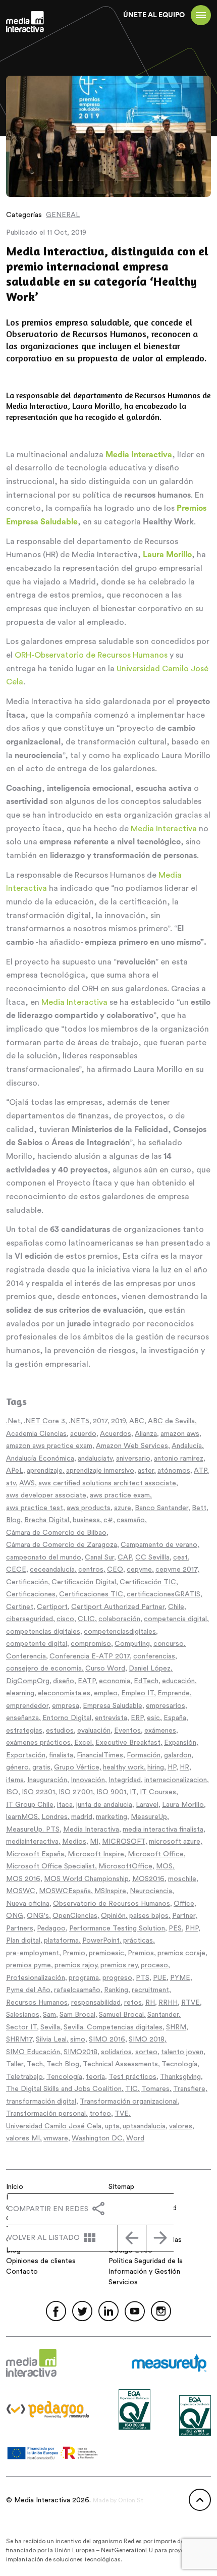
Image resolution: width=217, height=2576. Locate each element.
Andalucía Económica (40, 1459)
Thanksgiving (180, 2077)
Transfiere (189, 2089)
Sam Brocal (77, 2015)
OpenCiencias (75, 1916)
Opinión (113, 1916)
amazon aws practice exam (49, 1446)
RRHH (168, 2003)
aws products (89, 1508)
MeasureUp (149, 1817)
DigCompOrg (28, 1681)
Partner (184, 1916)
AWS (27, 1483)
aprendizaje (45, 1471)
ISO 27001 (76, 1792)
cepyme (139, 1570)
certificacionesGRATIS (164, 1594)
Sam (49, 2015)
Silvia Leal (51, 2040)
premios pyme (29, 1965)
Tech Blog (63, 2064)
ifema (15, 1780)
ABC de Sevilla (171, 1421)
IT (133, 1792)
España (175, 1718)
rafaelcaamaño (77, 1990)
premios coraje (181, 1953)
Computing (132, 1644)
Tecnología (179, 2064)
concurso (169, 1644)
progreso (117, 1978)
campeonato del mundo (44, 1558)
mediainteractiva (32, 1842)
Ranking (116, 1990)
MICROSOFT (124, 1842)
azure (123, 1508)
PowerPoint (101, 1941)
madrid (82, 1817)
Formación (144, 1755)
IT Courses (158, 1792)
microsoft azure (175, 1842)
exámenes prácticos (38, 1743)
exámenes (160, 1731)
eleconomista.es (64, 1693)
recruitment (150, 1990)
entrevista (111, 1718)
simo (78, 2040)
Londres (55, 1817)
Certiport (52, 1607)
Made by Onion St (118, 2500)
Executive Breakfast (128, 1743)
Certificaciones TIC (91, 1594)
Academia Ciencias (36, 1434)
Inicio (15, 2187)
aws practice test (35, 1508)
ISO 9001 (111, 1792)
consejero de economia (44, 1669)
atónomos (174, 1471)
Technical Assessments (120, 2064)
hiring (156, 1767)
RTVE (191, 2003)
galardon (178, 1755)
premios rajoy (76, 1965)
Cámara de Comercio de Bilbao (56, 1533)
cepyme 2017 (176, 1570)
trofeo (100, 2114)
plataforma (61, 1941)
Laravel (147, 1805)
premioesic (106, 1953)
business (86, 1520)
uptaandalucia (144, 2126)
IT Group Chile (30, 1805)
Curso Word (105, 1669)
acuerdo (83, 1434)
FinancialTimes (100, 1755)
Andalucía (187, 1446)
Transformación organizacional (129, 2102)
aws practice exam (120, 1495)
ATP (200, 1471)
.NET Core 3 (44, 1421)
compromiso (91, 1644)
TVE (122, 2114)
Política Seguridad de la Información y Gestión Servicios (146, 2272)
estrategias (24, 1731)
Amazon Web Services (132, 1446)
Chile (176, 1607)
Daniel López (150, 1669)
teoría (95, 2077)
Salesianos (23, 2015)
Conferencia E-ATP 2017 (90, 1656)
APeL (15, 1471)
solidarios (116, 2052)
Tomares (155, 2089)
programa (84, 1978)
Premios (141, 1953)
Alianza (146, 1434)
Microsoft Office (156, 1854)
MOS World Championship (86, 1879)
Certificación (27, 1582)
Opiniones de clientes (41, 2261)
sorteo (146, 2052)
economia (115, 1681)
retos (133, 2003)
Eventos (127, 1731)
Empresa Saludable (113, 1706)
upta (112, 2126)
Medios (74, 1842)
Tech (35, 2064)
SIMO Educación (33, 2052)
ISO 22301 (38, 1792)
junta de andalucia (104, 1805)
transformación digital (41, 2102)
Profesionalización (36, 1978)
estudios (60, 1731)
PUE (160, 1978)
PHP (192, 1928)
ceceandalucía (52, 1570)
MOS (164, 1866)
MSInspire (110, 1891)
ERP (137, 1718)
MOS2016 (148, 1879)
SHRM (176, 2027)
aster (146, 1471)
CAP (125, 1558)
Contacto (22, 2272)
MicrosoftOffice (125, 1866)
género (17, 1767)
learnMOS (22, 1817)
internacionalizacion (176, 1780)
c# (108, 1520)
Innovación (88, 1780)
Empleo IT (138, 1693)
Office (184, 1904)
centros (91, 1570)
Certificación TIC (148, 1582)
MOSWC (21, 1891)
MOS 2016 (23, 1879)
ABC (137, 1421)
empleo (106, 1693)
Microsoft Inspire (96, 1854)
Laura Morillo (183, 1805)
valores (181, 2126)
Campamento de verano (159, 1545)
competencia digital (175, 1619)
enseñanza (22, 1718)
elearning (20, 1693)
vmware (56, 2138)
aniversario (133, 1459)
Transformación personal (46, 2114)
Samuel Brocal (121, 2015)
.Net (13, 1421)
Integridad (125, 1780)
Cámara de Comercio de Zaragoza (62, 1545)
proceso (154, 1965)
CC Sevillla (152, 1558)
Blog (13, 1520)
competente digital (37, 1644)
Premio (74, 1953)
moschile (182, 1879)
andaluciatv (95, 1459)
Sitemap (121, 2187)
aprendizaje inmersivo (100, 1471)
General (63, 215)
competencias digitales (43, 1632)
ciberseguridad (30, 1619)
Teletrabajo (24, 2077)
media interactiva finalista (163, 1830)
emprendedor (27, 1706)
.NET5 (79, 1421)
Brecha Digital (47, 1520)
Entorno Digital (67, 1718)
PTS (143, 1978)
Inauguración (47, 1780)
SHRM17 (19, 2040)
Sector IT (21, 2027)
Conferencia (26, 1656)
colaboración (119, 1619)
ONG (15, 1916)
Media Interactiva (164, 829)
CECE (16, 1570)
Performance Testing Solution (117, 1928)
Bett (199, 1508)
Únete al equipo (154, 15)
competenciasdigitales (120, 1632)
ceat (180, 1558)
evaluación (94, 1731)
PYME (180, 1978)
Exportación (26, 1755)
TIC (131, 2089)
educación (178, 1681)
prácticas (138, 1941)
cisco (65, 1619)
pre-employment (33, 1953)
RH (150, 2003)
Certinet (20, 1607)
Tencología (64, 2077)
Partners (20, 1928)
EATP (87, 1681)
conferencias (154, 1656)
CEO (115, 1570)
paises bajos (149, 1916)
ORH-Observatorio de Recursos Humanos (91, 655)
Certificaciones (31, 1594)
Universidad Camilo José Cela (54, 2126)
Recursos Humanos (37, 2003)
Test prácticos (132, 2077)
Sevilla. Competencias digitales (113, 2027)
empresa (66, 1706)
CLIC (86, 1619)
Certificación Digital (84, 1582)
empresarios (166, 1706)
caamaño (131, 1520)
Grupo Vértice (77, 1767)
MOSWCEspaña (65, 1891)
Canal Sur (99, 1558)
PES (175, 1928)
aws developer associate (46, 1495)
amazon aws (180, 1434)
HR (184, 1767)
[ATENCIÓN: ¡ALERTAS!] (160, 2238)
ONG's (38, 1916)
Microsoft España (35, 1854)
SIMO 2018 (147, 2040)
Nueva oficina (28, 1904)
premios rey (119, 1965)
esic (153, 1718)
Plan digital (23, 1941)
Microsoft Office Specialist (50, 1866)
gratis (41, 1767)
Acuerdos (116, 1434)
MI (94, 1842)
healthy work (123, 1767)
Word (135, 2138)
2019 (118, 1421)
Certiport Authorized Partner (118, 1607)
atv (11, 1483)
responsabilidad (96, 2003)
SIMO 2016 (107, 2040)
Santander (163, 2015)
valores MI (23, 2138)
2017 (100, 1421)
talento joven (182, 2052)
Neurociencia (151, 1891)
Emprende (174, 1693)
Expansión (180, 1743)
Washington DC (97, 2138)
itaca (65, 1805)
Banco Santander (161, 1508)
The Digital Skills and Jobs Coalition (64, 2089)
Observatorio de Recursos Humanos (112, 1904)
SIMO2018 (80, 2052)
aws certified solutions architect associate (107, 1483)
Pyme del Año (28, 1990)
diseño (64, 1681)
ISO (12, 1792)
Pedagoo (51, 1928)
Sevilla (50, 2027)
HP (172, 1767)
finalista (61, 1755)
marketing (112, 1817)
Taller (15, 2064)
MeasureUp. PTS (33, 1830)
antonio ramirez (179, 1459)
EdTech (146, 1681)
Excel (83, 1743)
